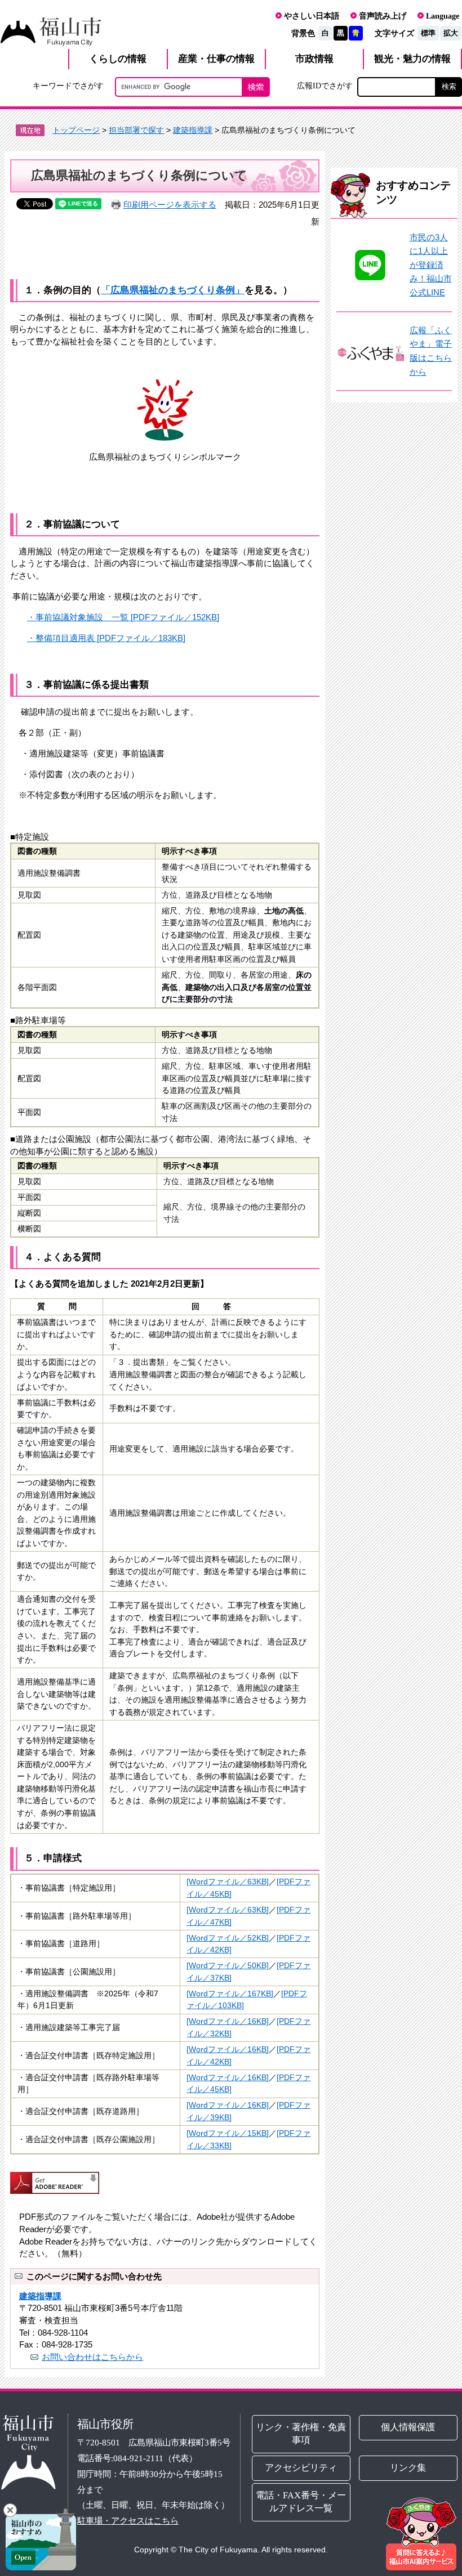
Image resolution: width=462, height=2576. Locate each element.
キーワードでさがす (68, 86)
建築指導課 (193, 130)
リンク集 (408, 2468)
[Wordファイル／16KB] (228, 2021)
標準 (428, 33)
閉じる (10, 2510)
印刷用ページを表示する (170, 205)
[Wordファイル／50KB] (228, 1966)
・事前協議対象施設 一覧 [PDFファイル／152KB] (123, 617)
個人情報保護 (408, 2427)
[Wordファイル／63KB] (228, 1882)
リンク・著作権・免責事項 (301, 2434)
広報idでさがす (325, 86)
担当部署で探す (136, 130)
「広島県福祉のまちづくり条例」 (173, 290)
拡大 (451, 33)
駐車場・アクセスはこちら (128, 2521)
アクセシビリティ (301, 2468)
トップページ (76, 130)
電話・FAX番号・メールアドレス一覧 (301, 2502)
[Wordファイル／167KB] (230, 1994)
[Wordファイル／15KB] (228, 2133)
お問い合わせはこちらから (92, 2357)
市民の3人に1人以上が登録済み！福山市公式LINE (431, 265)
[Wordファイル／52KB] (228, 1938)
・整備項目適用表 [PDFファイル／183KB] (106, 638)
